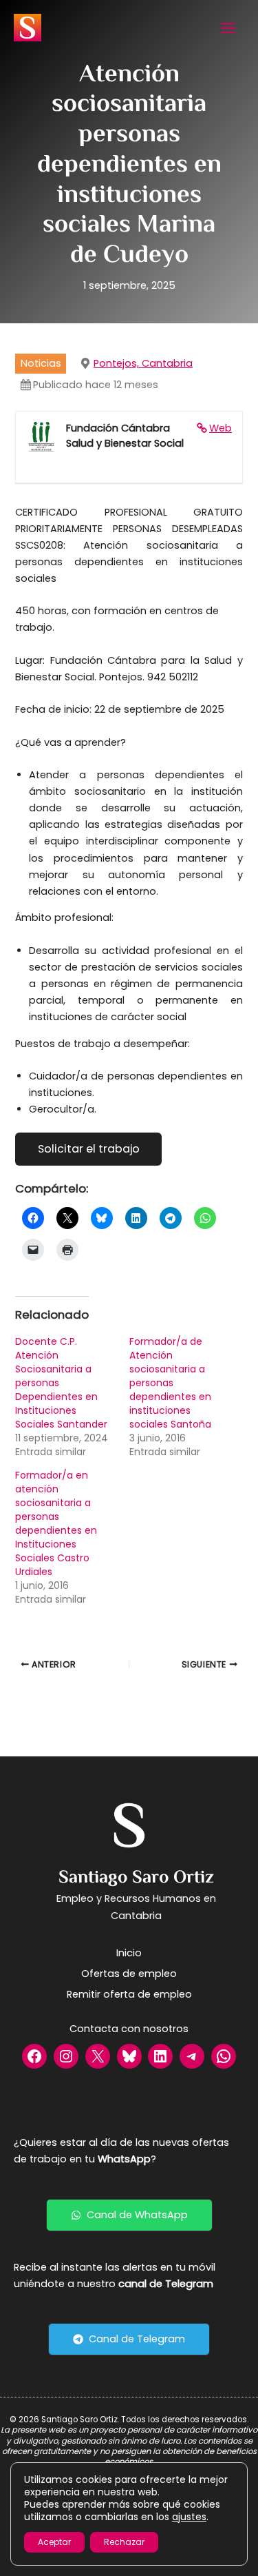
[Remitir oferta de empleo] (129, 1994)
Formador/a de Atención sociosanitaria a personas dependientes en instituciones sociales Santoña (170, 1383)
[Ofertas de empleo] (129, 1974)
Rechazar (124, 2542)
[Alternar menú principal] (228, 28)
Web (221, 428)
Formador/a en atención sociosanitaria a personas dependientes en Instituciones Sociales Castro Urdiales (56, 1523)
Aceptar (54, 2542)
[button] (129, 2215)
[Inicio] (129, 1953)
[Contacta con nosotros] (129, 2029)
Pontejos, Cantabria (143, 363)
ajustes (189, 2517)
